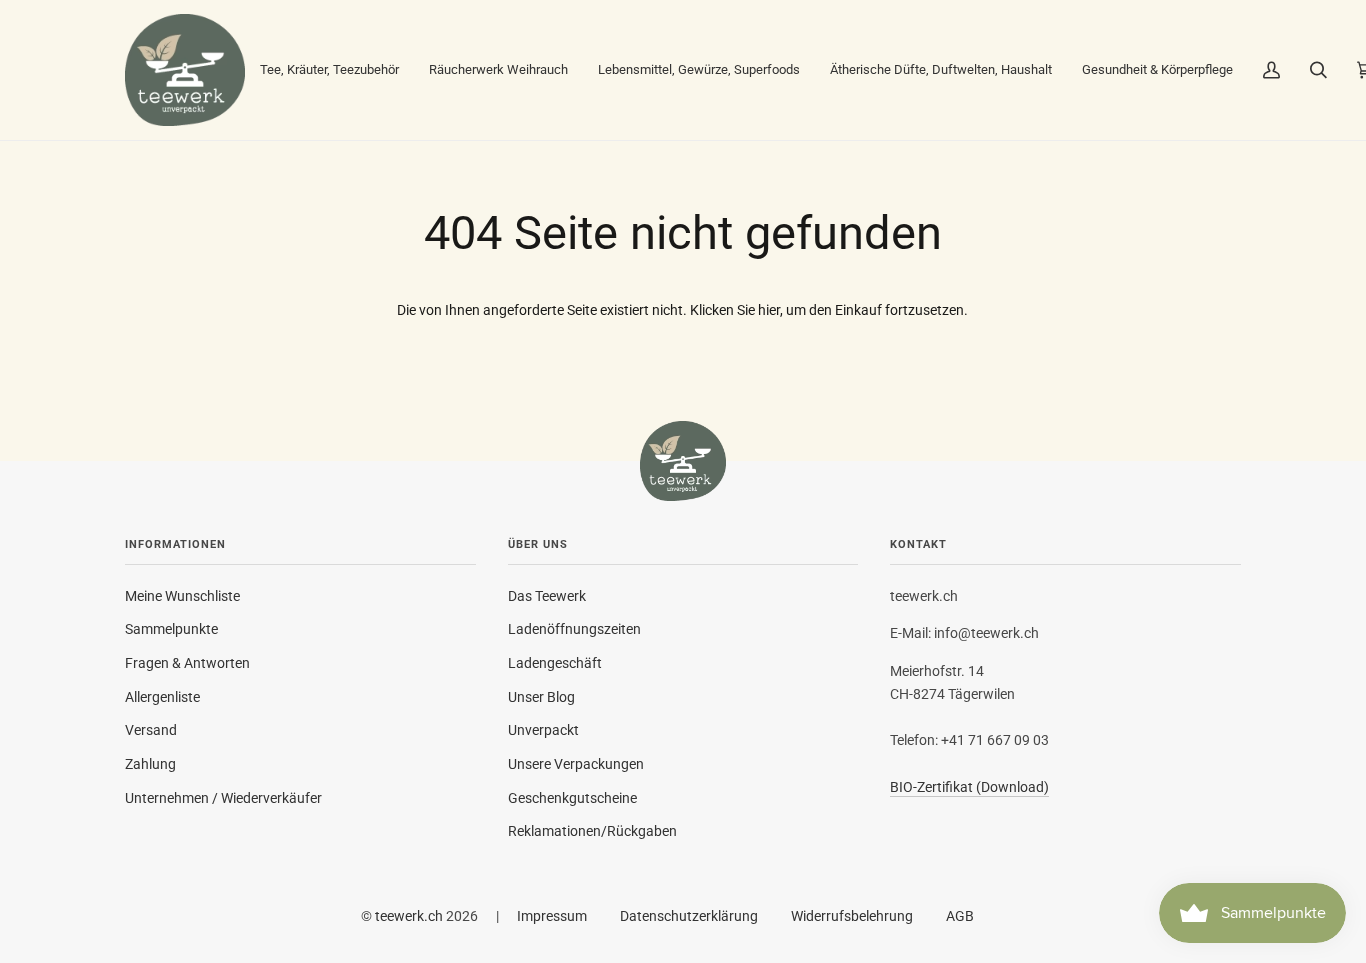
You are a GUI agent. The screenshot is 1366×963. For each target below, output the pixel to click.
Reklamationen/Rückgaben (592, 831)
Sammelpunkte (171, 629)
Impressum (552, 916)
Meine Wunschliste (182, 596)
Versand (151, 730)
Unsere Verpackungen (576, 764)
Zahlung (150, 764)
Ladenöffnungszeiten (574, 629)
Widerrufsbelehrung (852, 916)
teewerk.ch (409, 916)
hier (769, 310)
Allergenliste (162, 697)
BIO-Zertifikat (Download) (969, 787)
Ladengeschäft (555, 663)
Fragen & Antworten (187, 663)
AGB (960, 916)
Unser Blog (541, 697)
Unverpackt (543, 730)
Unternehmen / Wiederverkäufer (223, 798)
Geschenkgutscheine (572, 798)
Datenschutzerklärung (689, 916)
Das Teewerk (547, 596)
